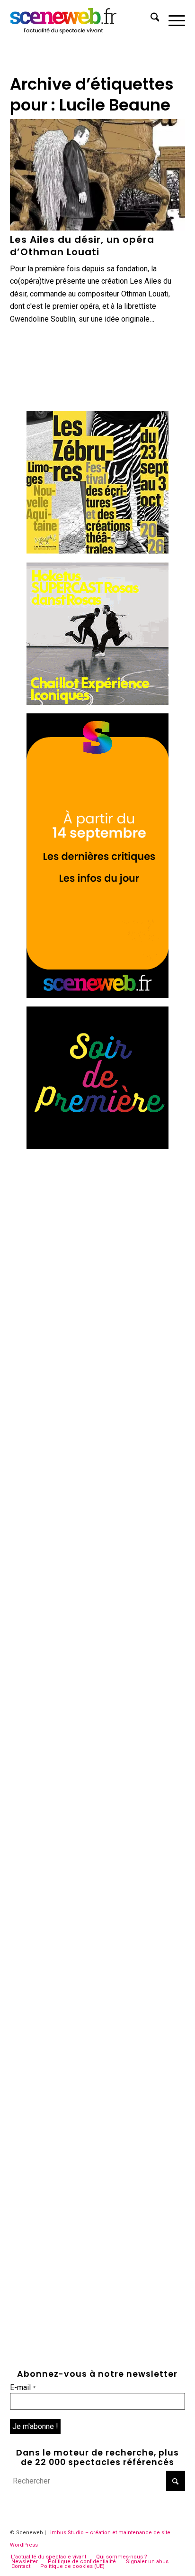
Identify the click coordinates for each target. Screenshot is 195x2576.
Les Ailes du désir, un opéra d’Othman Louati (82, 246)
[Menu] (172, 19)
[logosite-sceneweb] (80, 19)
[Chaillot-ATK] (97, 702)
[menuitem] (150, 19)
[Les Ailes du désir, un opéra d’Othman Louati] (98, 175)
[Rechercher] (150, 19)
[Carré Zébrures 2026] (97, 551)
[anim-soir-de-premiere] (97, 1146)
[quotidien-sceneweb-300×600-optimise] (97, 995)
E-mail (23, 2387)
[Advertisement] (97, 1256)
